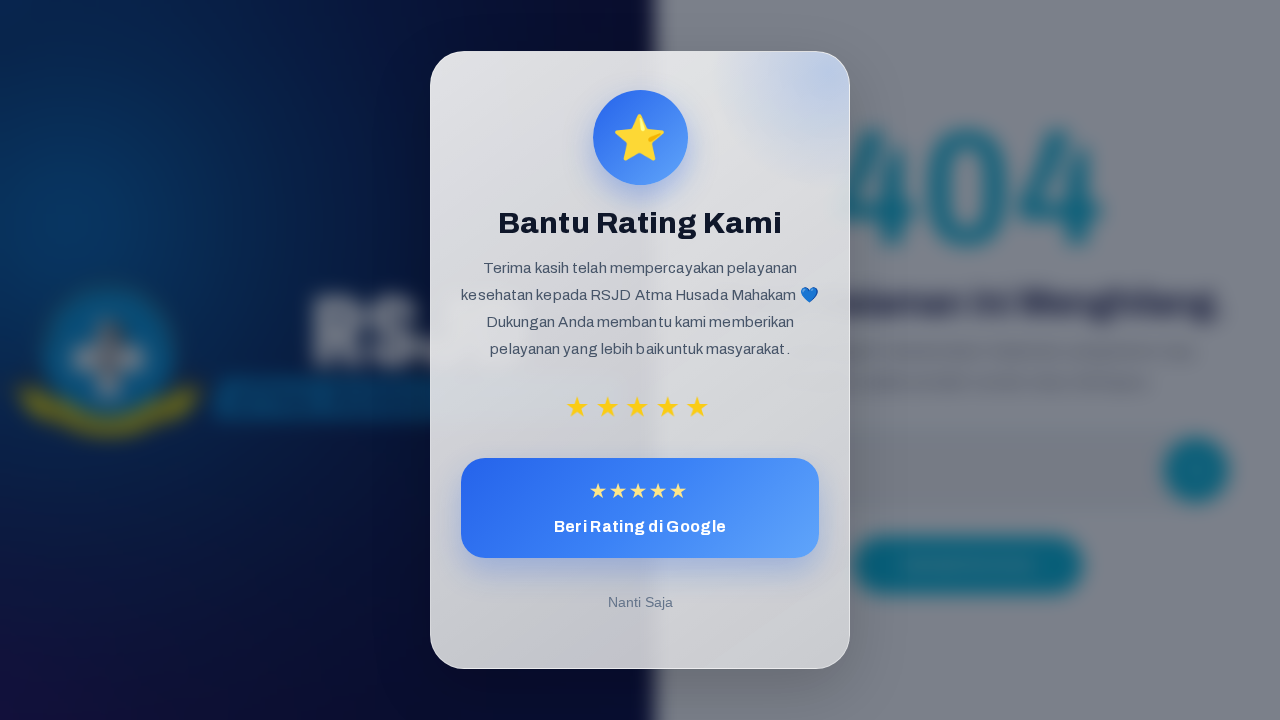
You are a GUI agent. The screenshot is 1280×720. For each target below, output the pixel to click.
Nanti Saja (640, 602)
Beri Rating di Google (640, 507)
